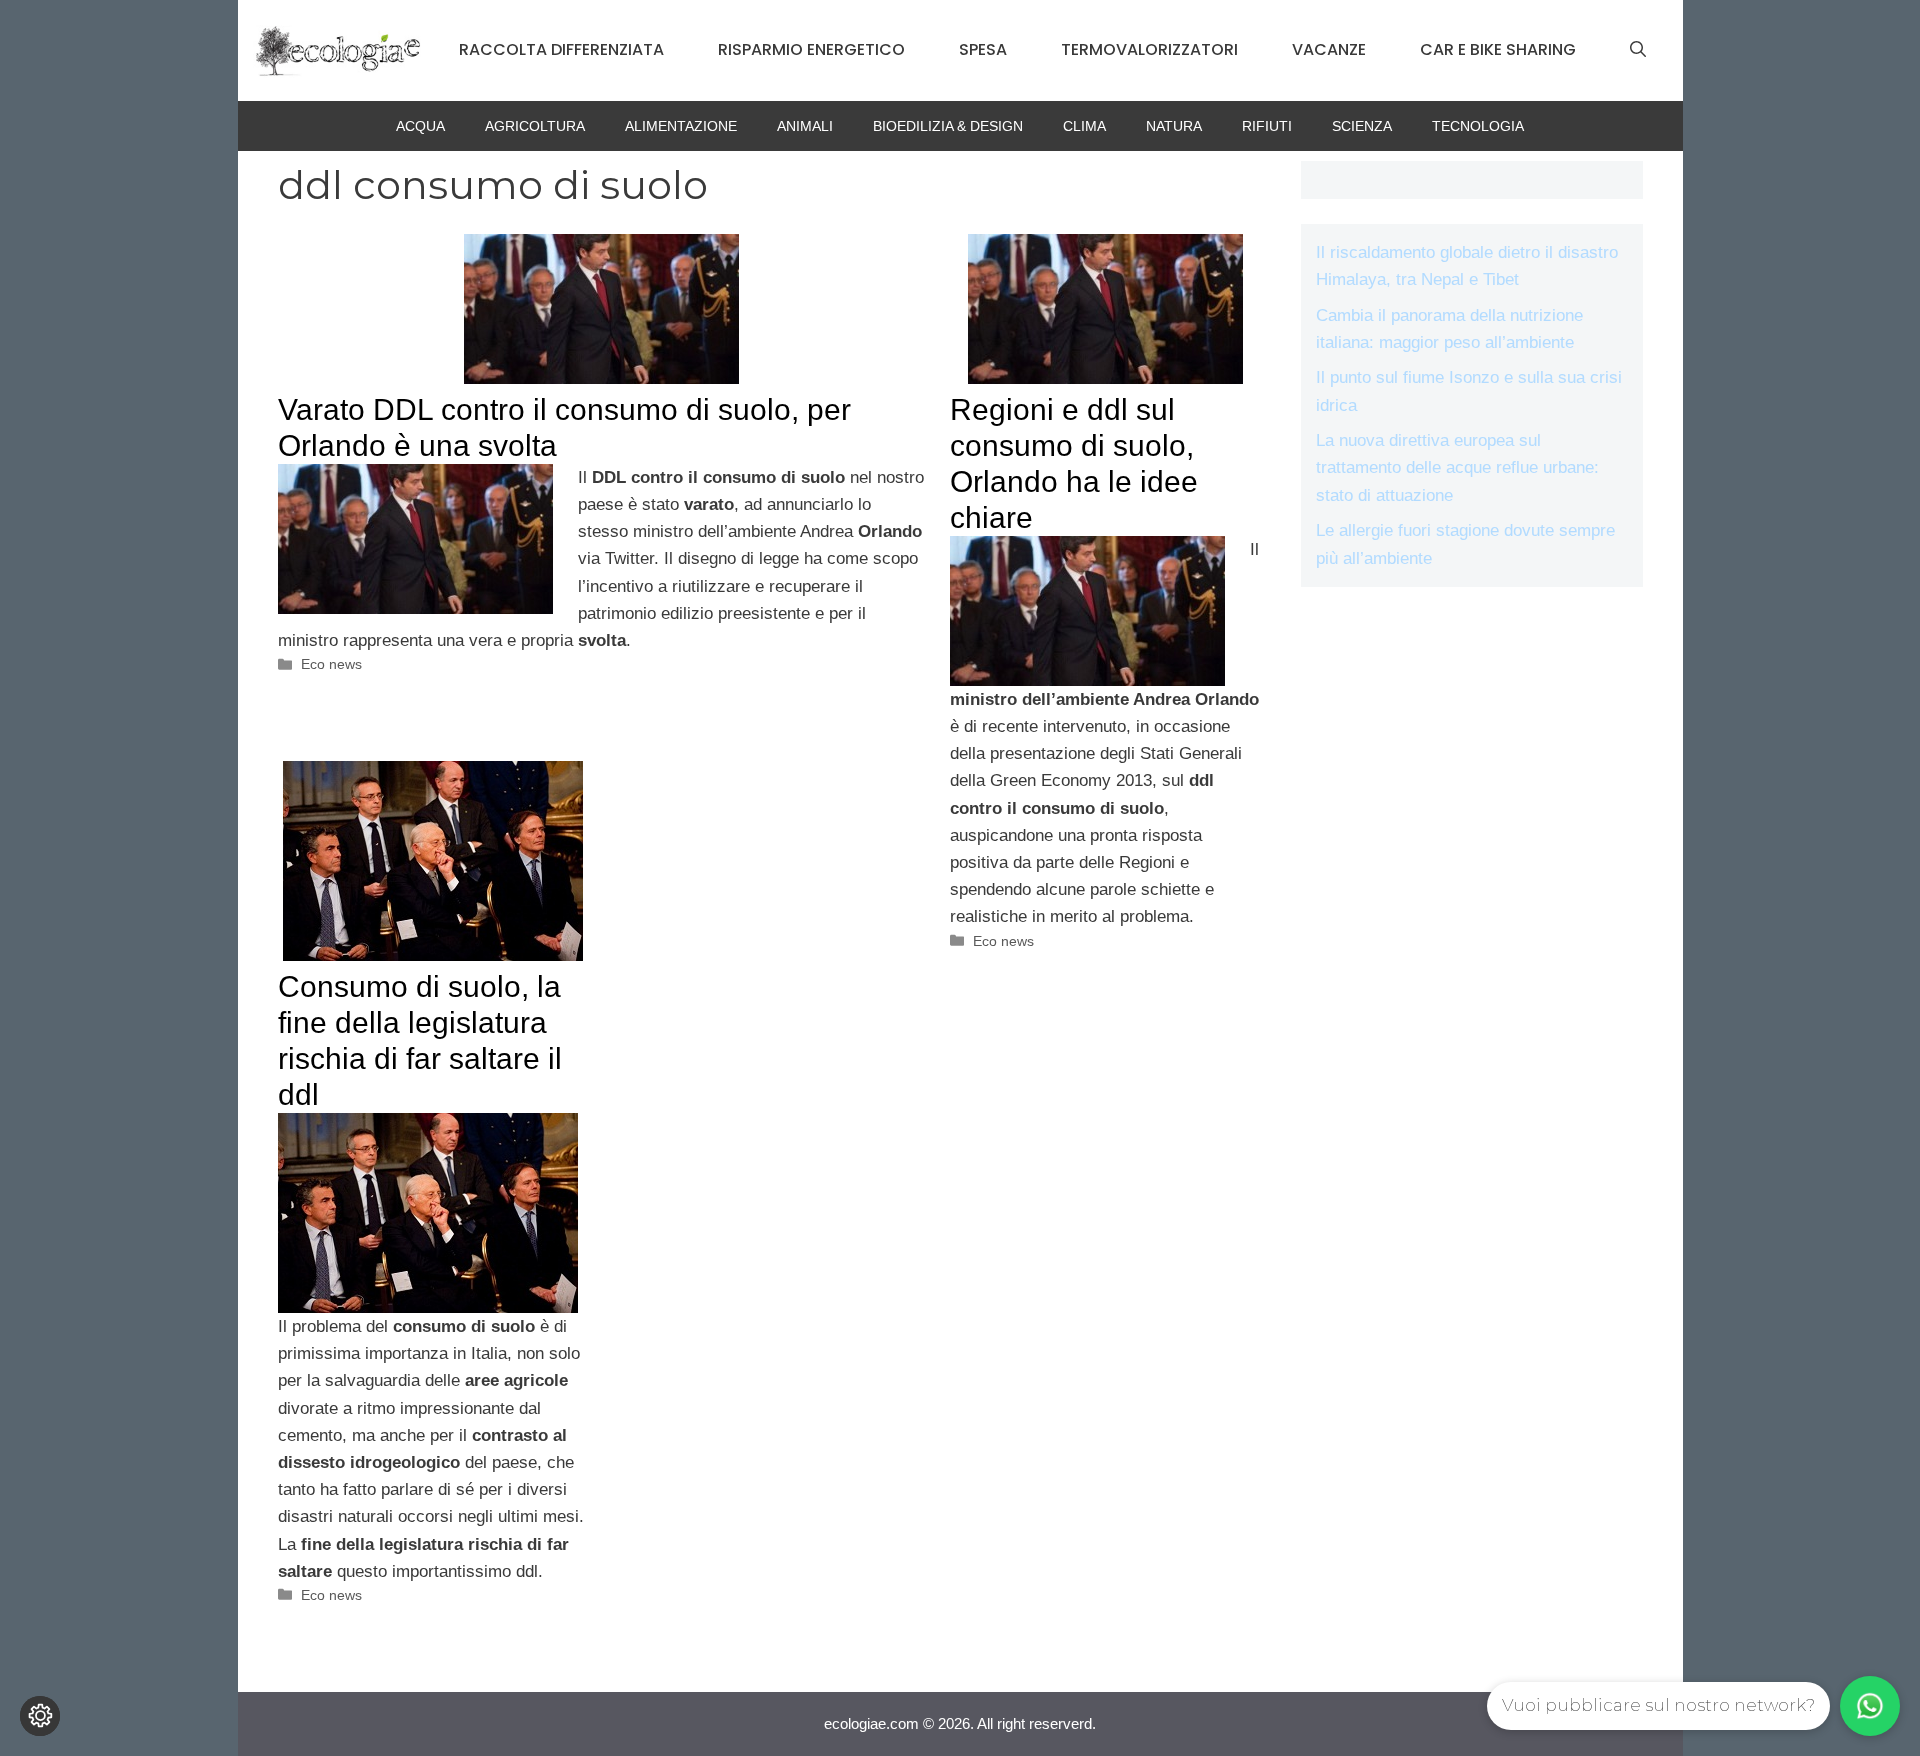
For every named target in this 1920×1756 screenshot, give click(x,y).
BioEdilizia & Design (948, 126)
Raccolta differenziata (561, 49)
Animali (805, 126)
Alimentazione (681, 126)
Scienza (1362, 126)
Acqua (420, 126)
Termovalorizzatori (1149, 49)
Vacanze (1329, 49)
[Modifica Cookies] (40, 1716)
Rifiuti (1267, 126)
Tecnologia (1478, 126)
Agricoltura (535, 126)
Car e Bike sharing (1498, 49)
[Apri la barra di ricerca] (1638, 50)
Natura (1174, 126)
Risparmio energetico (811, 49)
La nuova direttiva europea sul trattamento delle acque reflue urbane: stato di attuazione (1457, 467)
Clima (1084, 126)
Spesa (983, 49)
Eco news (331, 664)
